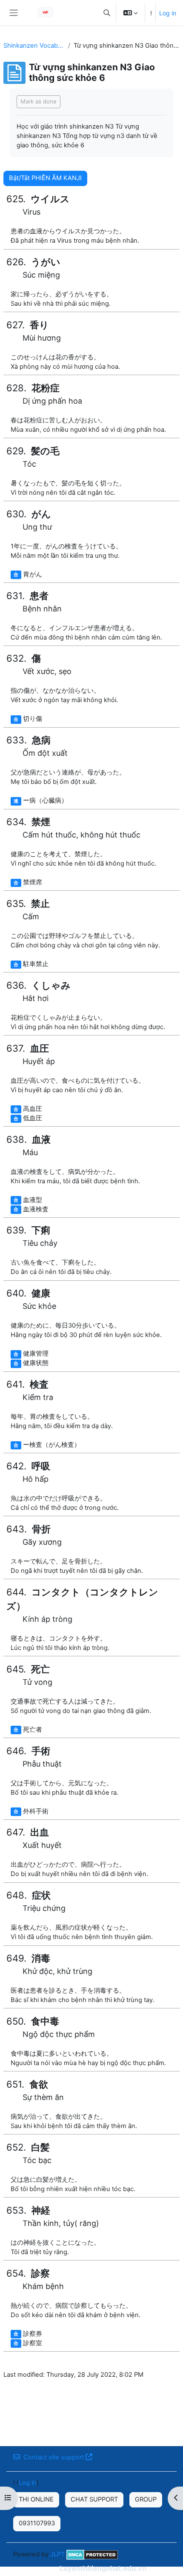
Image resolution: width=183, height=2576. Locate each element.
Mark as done (39, 101)
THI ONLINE (36, 2499)
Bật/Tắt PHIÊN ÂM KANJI (45, 178)
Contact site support (54, 2457)
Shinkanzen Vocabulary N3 (34, 46)
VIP (45, 12)
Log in (168, 13)
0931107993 (37, 2523)
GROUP (146, 2499)
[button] (107, 13)
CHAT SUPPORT (94, 2499)
